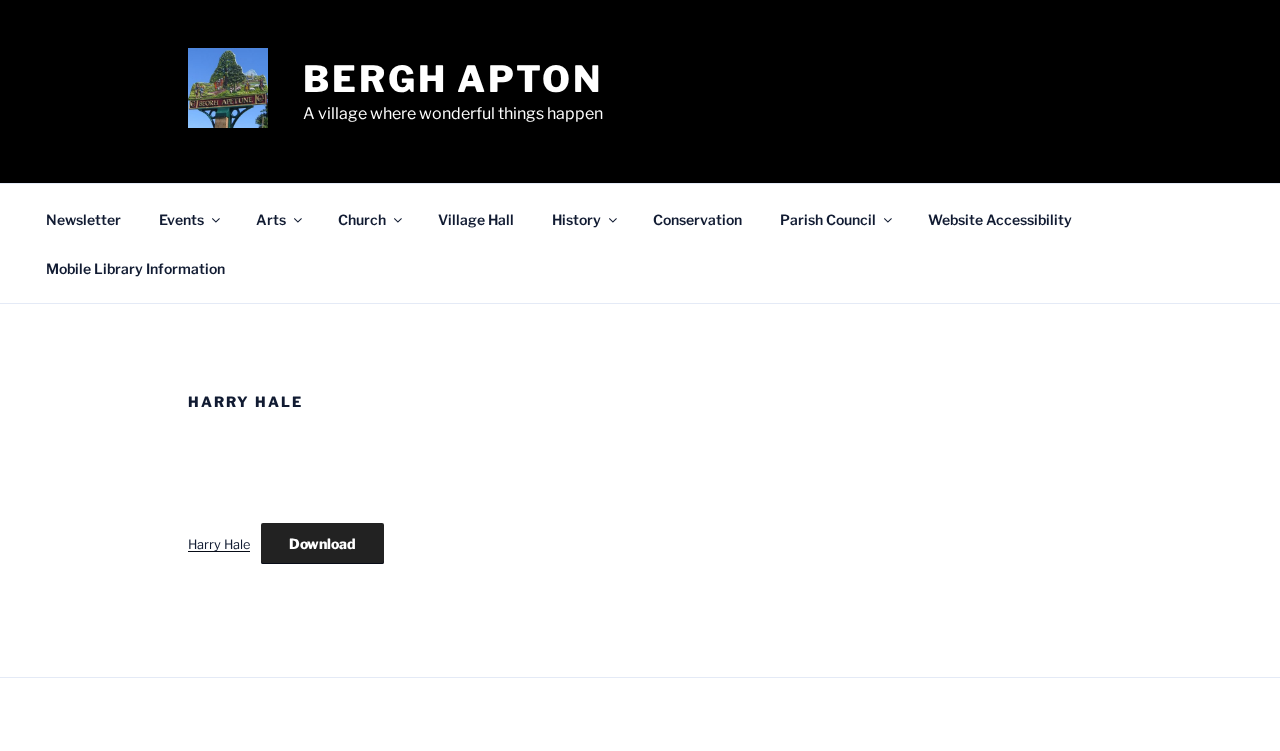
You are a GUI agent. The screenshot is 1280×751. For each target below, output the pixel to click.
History (576, 219)
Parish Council (828, 219)
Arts (271, 219)
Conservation (697, 219)
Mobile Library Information (135, 268)
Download (322, 543)
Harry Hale (219, 544)
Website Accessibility (1000, 219)
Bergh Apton (453, 79)
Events (181, 219)
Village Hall (476, 219)
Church (362, 219)
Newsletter (83, 219)
